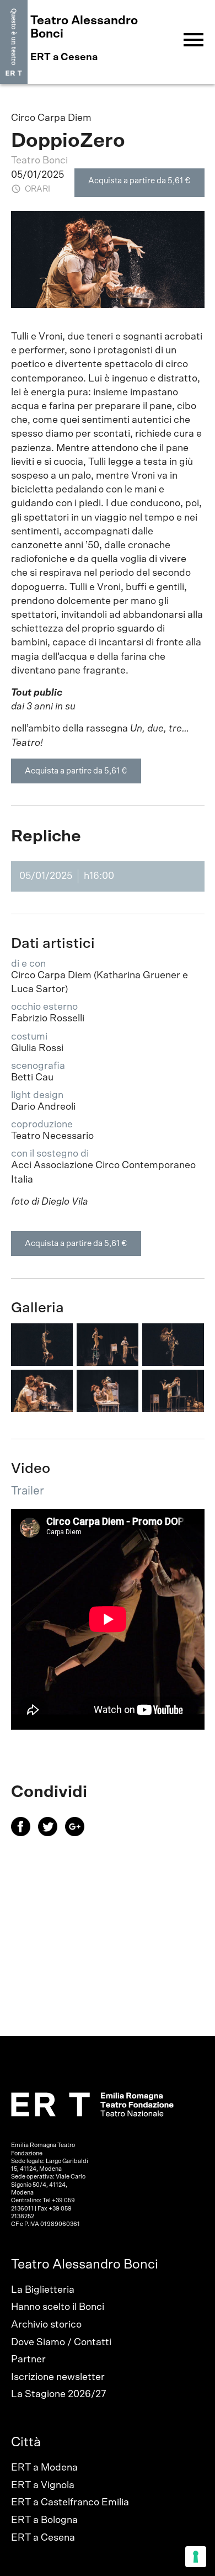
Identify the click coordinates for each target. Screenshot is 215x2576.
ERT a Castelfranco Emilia (70, 2503)
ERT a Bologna (44, 2520)
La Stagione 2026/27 (59, 2394)
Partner (28, 2360)
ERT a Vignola (43, 2485)
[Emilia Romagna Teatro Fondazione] (14, 42)
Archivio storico (46, 2325)
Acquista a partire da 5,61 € (139, 181)
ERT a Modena (44, 2468)
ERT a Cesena (43, 2538)
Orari (37, 189)
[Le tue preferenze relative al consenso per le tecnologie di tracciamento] (196, 2557)
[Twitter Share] (52, 1833)
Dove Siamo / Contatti (61, 2342)
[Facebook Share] (25, 1833)
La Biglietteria (43, 2290)
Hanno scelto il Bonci (58, 2307)
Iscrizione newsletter (58, 2377)
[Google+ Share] (77, 1833)
